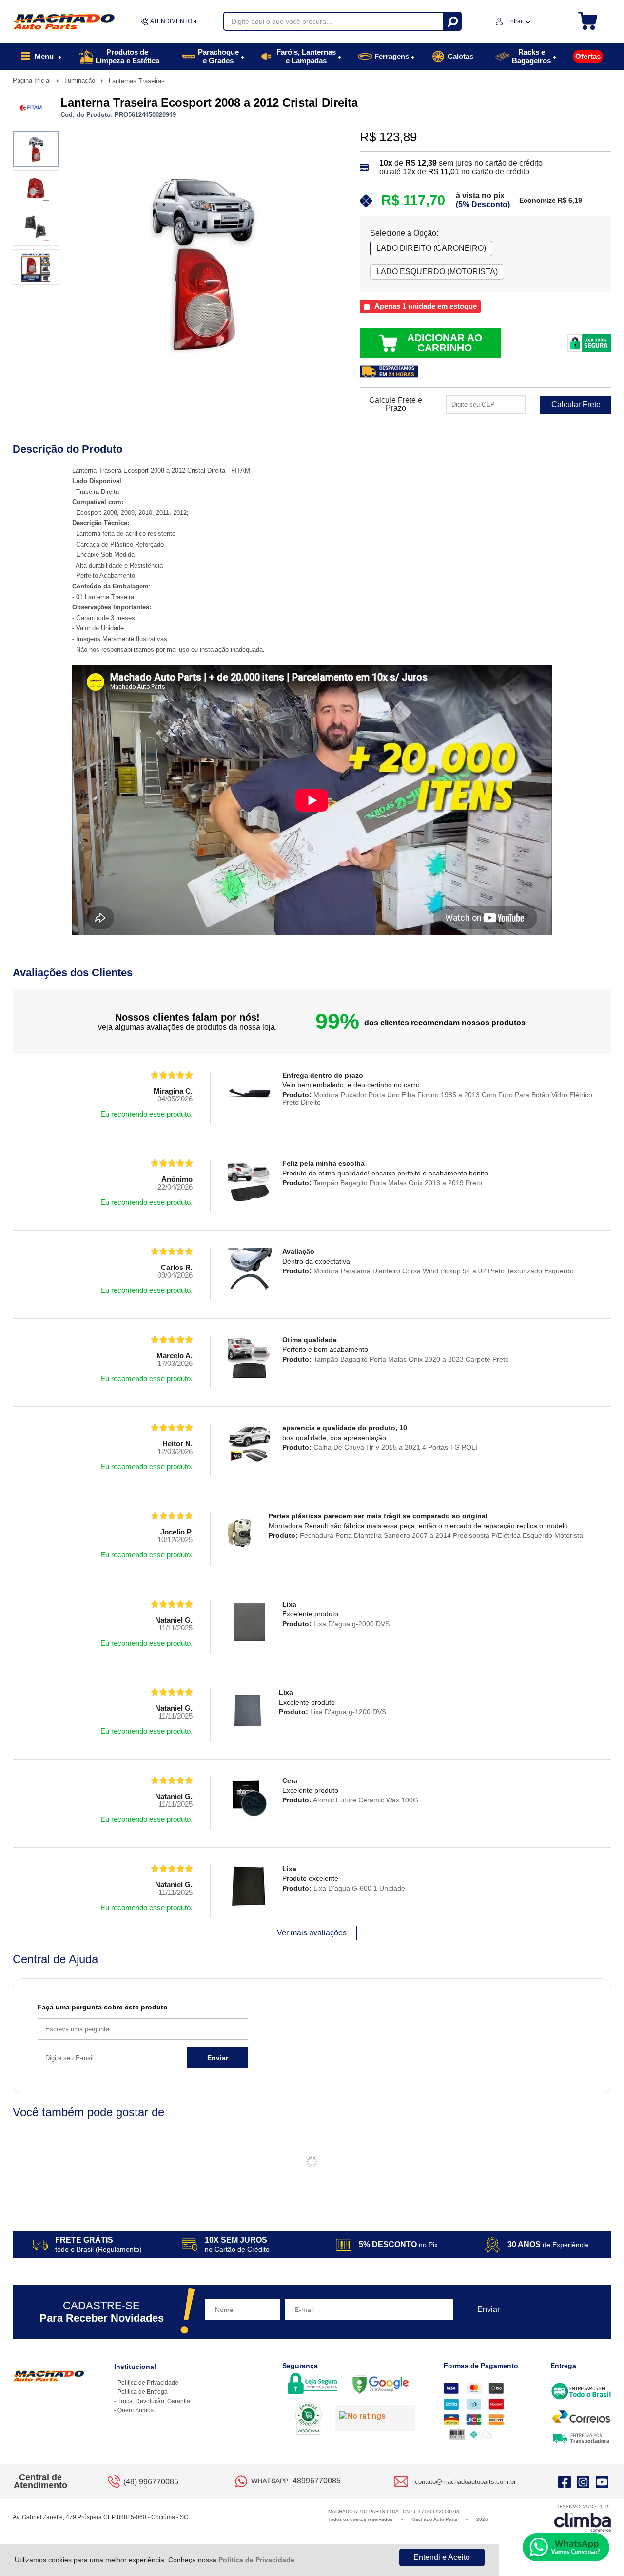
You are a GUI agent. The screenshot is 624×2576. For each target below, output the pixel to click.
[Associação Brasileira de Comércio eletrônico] (308, 2419)
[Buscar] (452, 21)
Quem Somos (136, 2410)
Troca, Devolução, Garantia (154, 2401)
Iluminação (81, 81)
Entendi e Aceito (442, 2557)
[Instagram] (583, 2481)
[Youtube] (602, 2481)
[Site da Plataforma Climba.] (583, 2518)
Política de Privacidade (256, 2560)
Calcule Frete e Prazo (396, 404)
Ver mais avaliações (312, 1933)
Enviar (218, 2058)
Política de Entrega (143, 2392)
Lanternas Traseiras (137, 81)
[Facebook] (565, 2481)
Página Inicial (33, 81)
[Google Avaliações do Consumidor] (375, 2418)
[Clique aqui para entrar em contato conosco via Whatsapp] (566, 2547)
